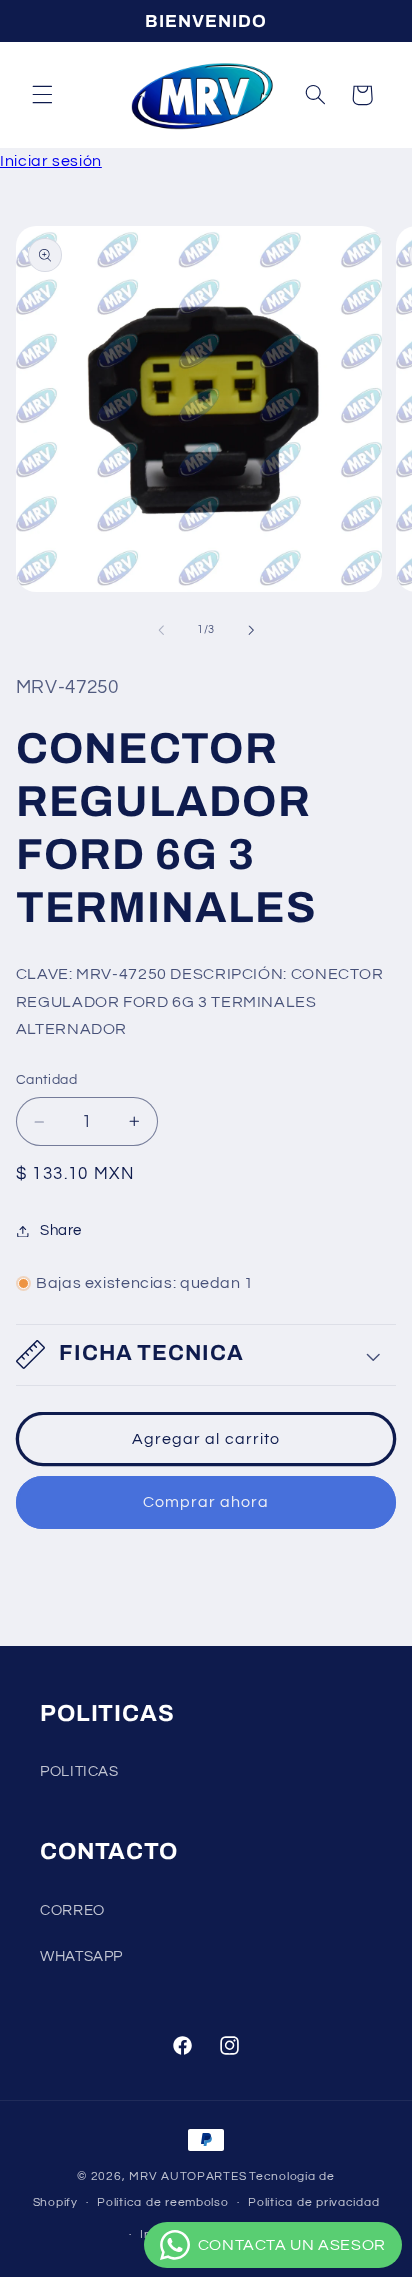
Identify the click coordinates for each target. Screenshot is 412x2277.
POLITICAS (79, 1771)
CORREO (72, 1910)
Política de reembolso (162, 2202)
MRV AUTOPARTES (187, 2176)
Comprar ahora (206, 1502)
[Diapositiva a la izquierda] (161, 630)
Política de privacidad (313, 2202)
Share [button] (61, 1230)
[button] (42, 95)
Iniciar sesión (51, 161)
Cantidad (46, 1080)
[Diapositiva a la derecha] (251, 630)
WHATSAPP (81, 1956)
